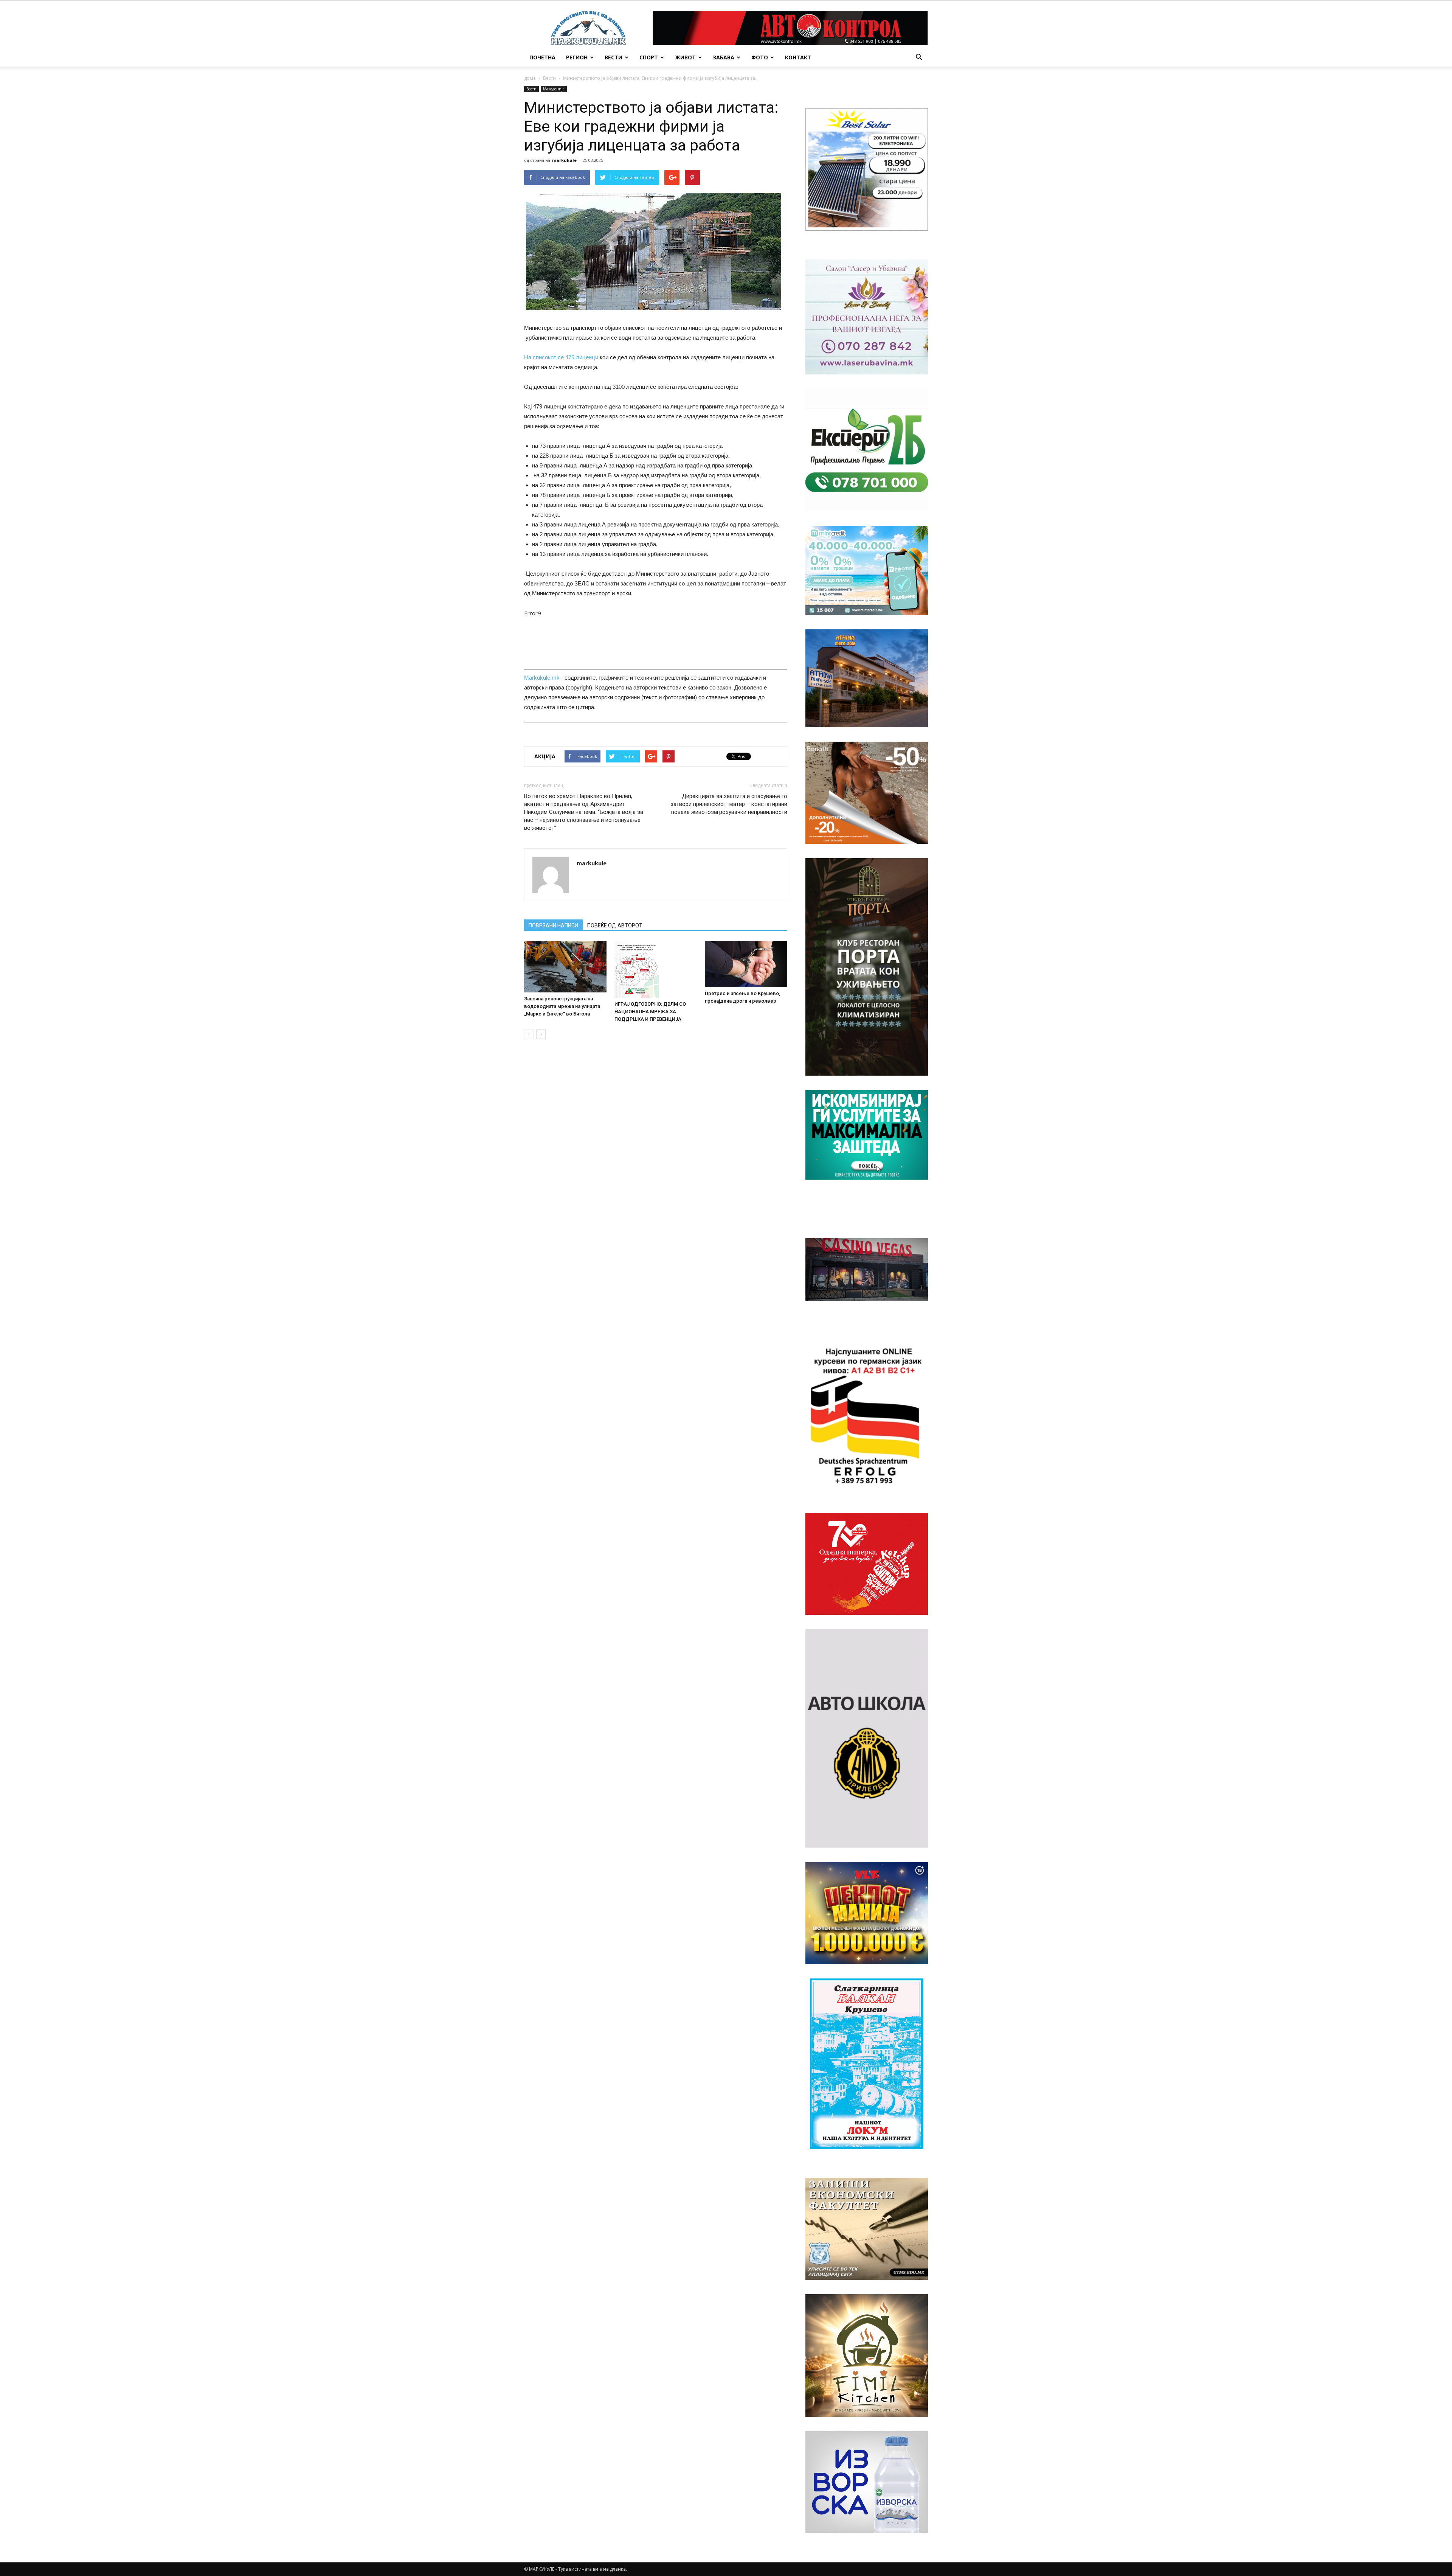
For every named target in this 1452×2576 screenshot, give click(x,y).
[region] (867, 169)
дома (530, 78)
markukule (564, 160)
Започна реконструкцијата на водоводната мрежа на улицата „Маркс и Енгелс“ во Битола (562, 1006)
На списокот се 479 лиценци (561, 357)
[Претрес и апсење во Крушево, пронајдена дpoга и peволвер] (746, 964)
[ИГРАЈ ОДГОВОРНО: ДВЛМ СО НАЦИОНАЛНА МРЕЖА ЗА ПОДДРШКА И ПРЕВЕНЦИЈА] (656, 969)
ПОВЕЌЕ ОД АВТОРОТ (615, 925)
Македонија (554, 89)
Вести (614, 57)
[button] (919, 57)
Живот (685, 57)
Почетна (542, 57)
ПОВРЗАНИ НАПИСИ (553, 925)
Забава (724, 57)
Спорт (649, 57)
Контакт (798, 57)
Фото (760, 57)
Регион (577, 57)
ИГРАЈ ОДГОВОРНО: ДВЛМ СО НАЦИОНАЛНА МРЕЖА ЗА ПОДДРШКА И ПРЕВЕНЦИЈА (650, 1012)
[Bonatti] (867, 793)
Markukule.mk (542, 678)
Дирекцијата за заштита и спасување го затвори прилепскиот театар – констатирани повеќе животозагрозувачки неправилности (729, 804)
